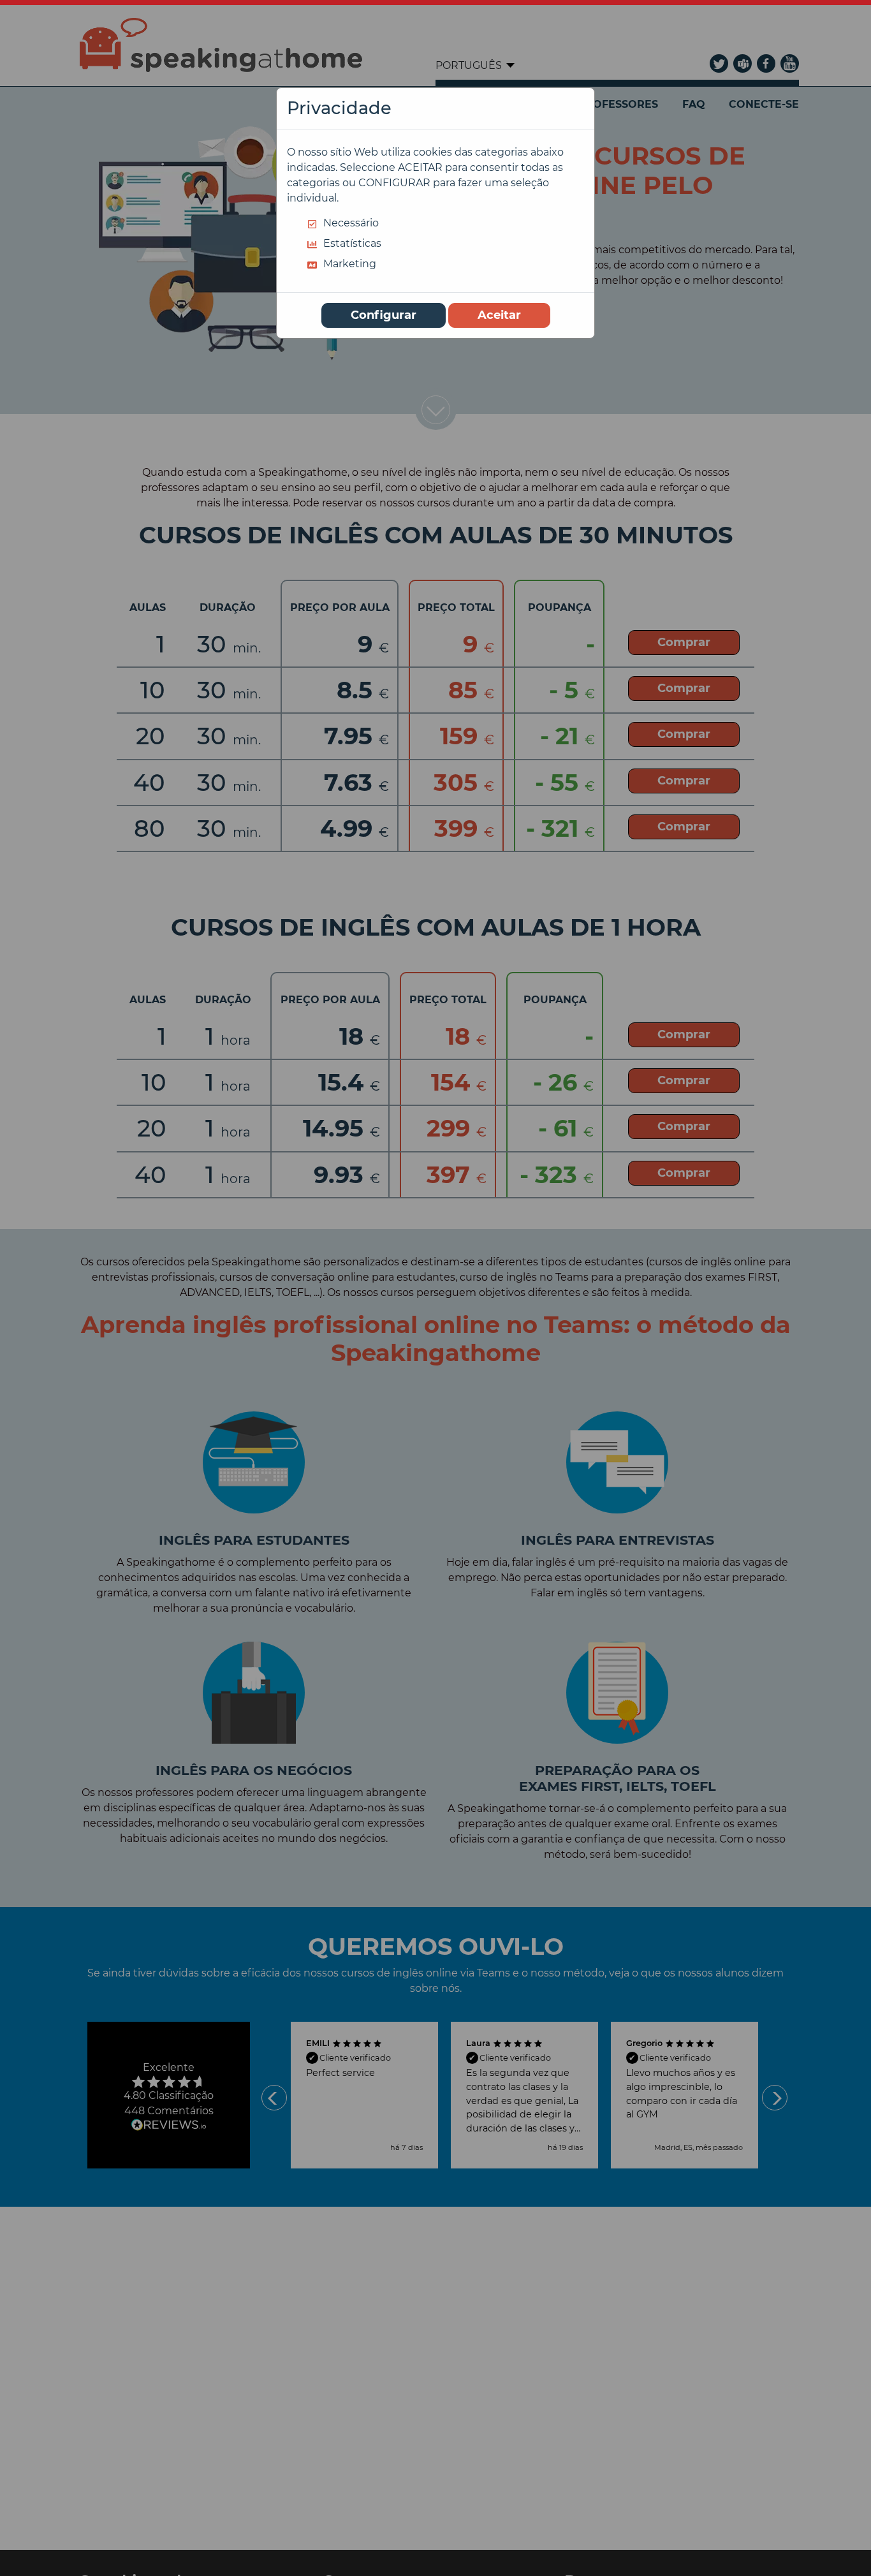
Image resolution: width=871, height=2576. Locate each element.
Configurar (384, 315)
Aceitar (499, 315)
